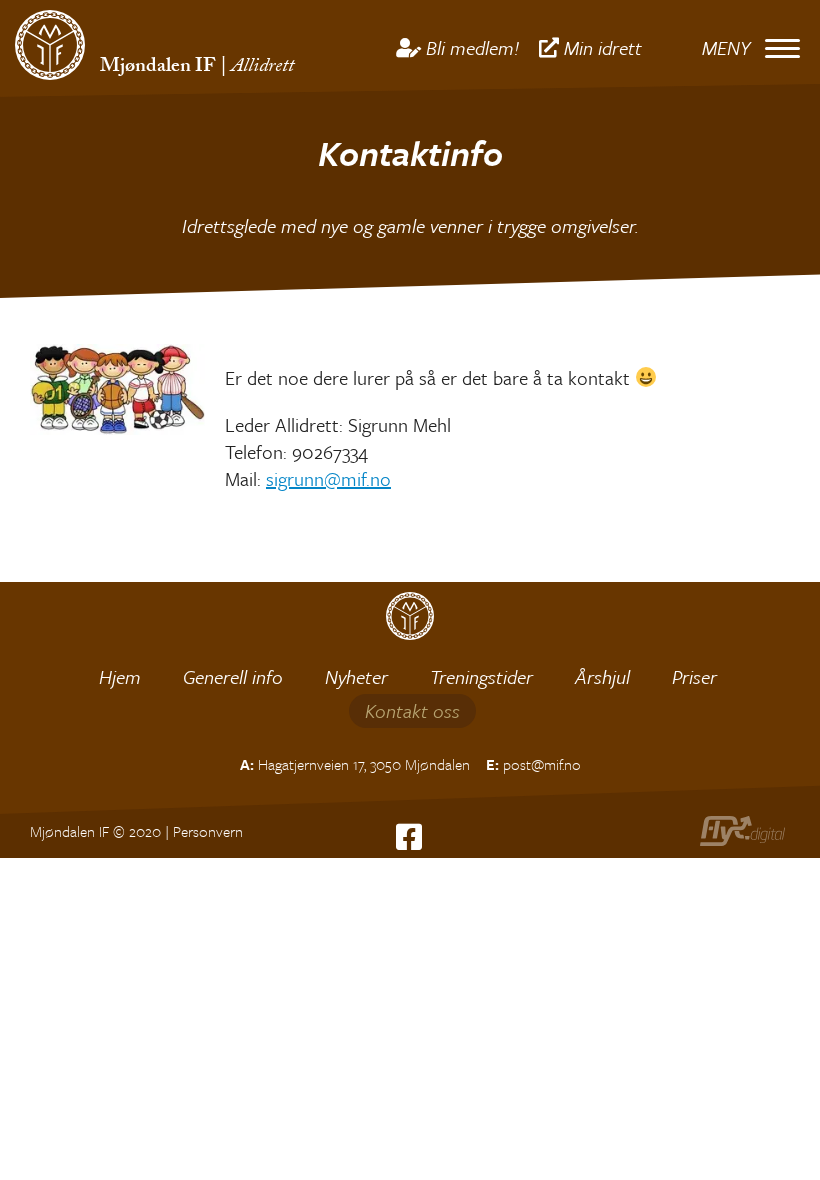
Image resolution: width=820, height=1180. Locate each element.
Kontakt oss (412, 710)
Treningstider (481, 676)
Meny (726, 47)
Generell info (233, 676)
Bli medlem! (472, 47)
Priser (694, 676)
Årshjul (602, 676)
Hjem (120, 676)
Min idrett (603, 47)
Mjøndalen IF (158, 68)
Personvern (208, 831)
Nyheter (356, 676)
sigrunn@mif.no (328, 478)
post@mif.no (542, 764)
